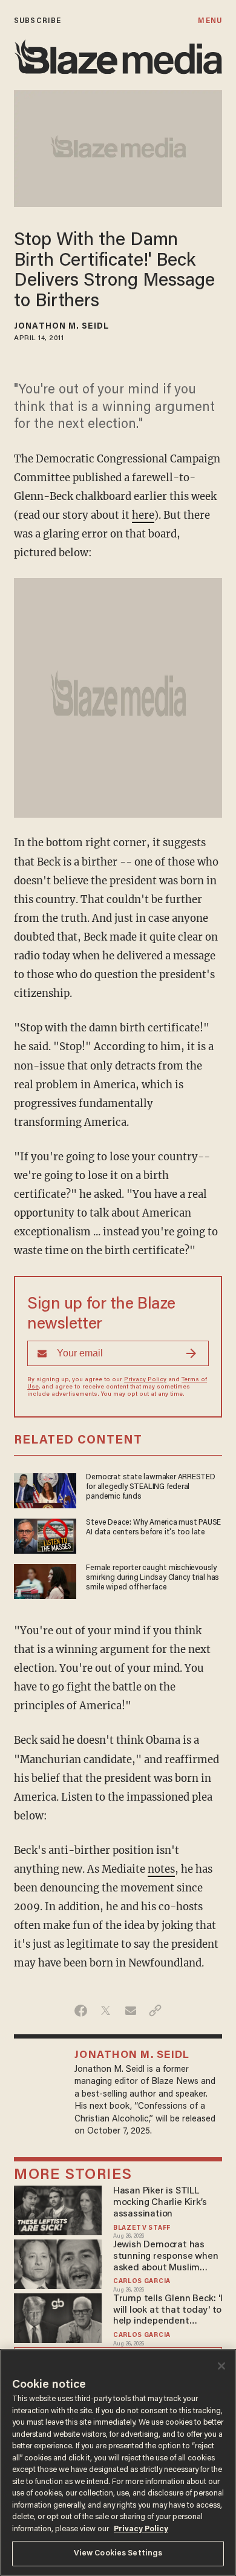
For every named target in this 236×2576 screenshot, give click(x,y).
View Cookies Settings (118, 2553)
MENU (210, 21)
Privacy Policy (145, 1380)
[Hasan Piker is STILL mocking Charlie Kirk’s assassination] (58, 2209)
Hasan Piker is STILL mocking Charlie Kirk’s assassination (160, 2203)
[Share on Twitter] (106, 2011)
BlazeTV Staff (142, 2228)
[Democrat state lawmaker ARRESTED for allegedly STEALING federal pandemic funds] (45, 1489)
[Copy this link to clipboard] (155, 2011)
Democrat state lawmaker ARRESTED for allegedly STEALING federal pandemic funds (150, 1487)
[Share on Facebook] (81, 2011)
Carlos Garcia (142, 2282)
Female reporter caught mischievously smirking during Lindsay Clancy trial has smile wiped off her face (152, 1578)
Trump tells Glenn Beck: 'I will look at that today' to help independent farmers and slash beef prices (168, 2311)
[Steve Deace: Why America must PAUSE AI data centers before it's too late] (45, 1535)
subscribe (38, 21)
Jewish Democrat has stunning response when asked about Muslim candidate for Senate (166, 2257)
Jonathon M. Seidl (61, 327)
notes (161, 1869)
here (143, 515)
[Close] (221, 2366)
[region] (118, 2463)
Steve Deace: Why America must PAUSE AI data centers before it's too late (153, 1528)
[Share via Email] (130, 2011)
